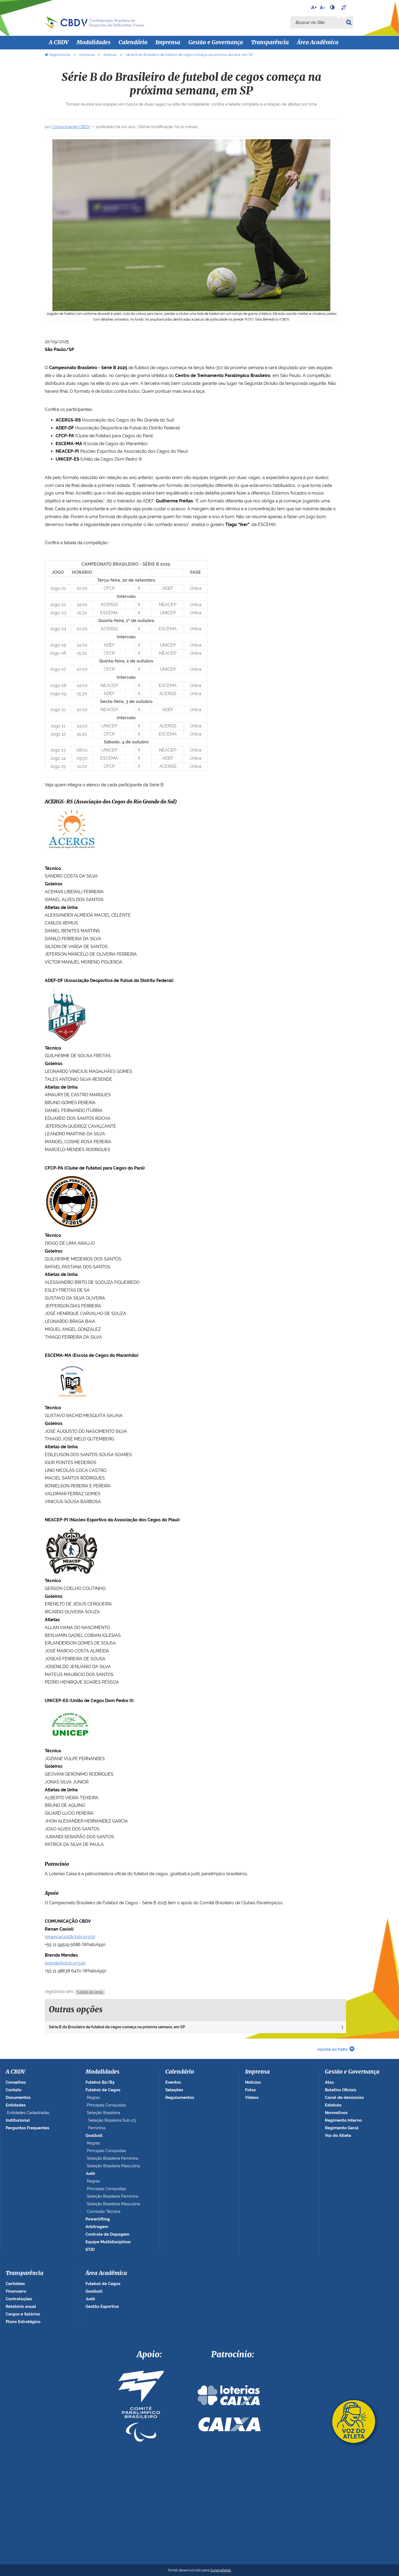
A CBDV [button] (59, 43)
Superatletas (221, 2570)
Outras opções (76, 2010)
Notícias (110, 55)
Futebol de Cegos (90, 1992)
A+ (314, 7)
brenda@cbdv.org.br (65, 1963)
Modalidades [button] (94, 43)
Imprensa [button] (168, 43)
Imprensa (87, 55)
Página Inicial (60, 55)
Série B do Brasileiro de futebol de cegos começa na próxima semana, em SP (117, 2027)
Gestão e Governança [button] (216, 43)
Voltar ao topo (332, 2050)
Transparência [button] (270, 43)
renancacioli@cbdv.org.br (70, 1937)
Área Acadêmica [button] (318, 43)
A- (323, 7)
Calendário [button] (133, 43)
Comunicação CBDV (71, 127)
